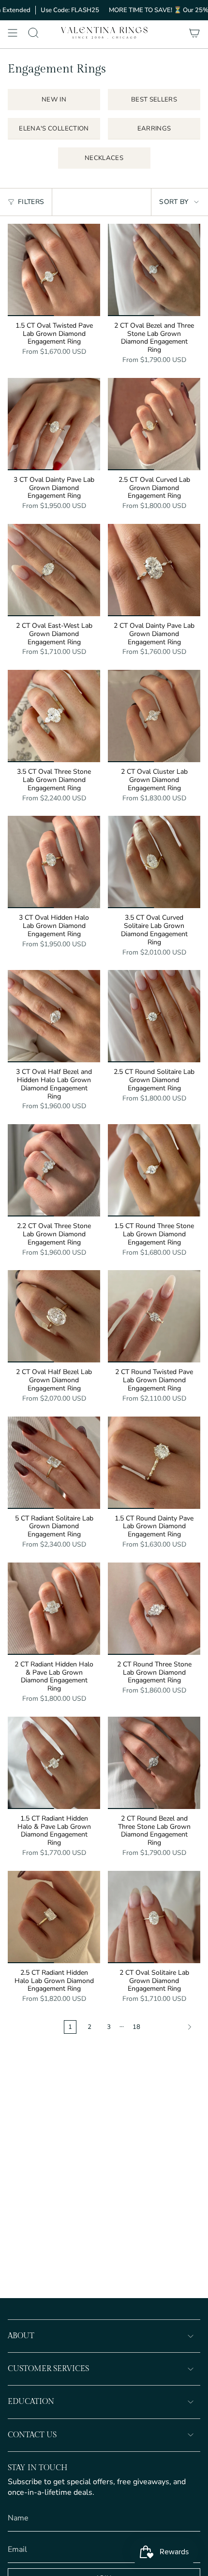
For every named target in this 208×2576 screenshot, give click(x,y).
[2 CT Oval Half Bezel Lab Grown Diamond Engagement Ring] (54, 1316)
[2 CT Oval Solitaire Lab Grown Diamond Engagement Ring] (154, 1917)
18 (136, 2027)
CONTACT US (32, 2435)
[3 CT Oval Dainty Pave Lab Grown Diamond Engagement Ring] (54, 424)
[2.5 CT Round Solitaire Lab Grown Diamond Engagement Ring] (154, 1016)
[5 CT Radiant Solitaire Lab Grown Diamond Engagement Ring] (54, 1463)
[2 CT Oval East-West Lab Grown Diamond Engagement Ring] (54, 570)
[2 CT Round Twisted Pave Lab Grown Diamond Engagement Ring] (154, 1316)
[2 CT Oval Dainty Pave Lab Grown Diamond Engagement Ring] (154, 570)
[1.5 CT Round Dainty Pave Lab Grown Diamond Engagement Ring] (154, 1463)
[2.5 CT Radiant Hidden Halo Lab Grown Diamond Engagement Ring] (54, 1917)
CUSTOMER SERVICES (48, 2369)
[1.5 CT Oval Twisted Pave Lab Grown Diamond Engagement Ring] (54, 270)
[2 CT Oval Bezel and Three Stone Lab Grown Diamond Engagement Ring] (154, 270)
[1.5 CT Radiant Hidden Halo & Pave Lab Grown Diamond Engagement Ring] (54, 1763)
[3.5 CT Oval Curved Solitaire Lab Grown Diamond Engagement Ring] (154, 862)
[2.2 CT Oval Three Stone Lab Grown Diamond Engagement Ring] (54, 1170)
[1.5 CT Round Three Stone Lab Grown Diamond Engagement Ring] (154, 1170)
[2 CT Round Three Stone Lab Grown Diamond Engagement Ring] (154, 1609)
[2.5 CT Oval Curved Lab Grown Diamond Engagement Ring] (154, 424)
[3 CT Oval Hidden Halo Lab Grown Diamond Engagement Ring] (54, 862)
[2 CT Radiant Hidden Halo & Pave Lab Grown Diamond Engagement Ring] (54, 1609)
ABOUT (21, 2336)
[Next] (173, 2027)
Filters (31, 202)
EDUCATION (31, 2402)
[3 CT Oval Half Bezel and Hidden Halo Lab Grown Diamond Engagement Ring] (54, 1016)
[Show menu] (13, 33)
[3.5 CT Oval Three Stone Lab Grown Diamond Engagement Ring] (54, 716)
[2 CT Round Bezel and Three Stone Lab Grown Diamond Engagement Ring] (154, 1763)
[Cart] (194, 33)
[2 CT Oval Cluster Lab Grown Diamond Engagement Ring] (154, 716)
